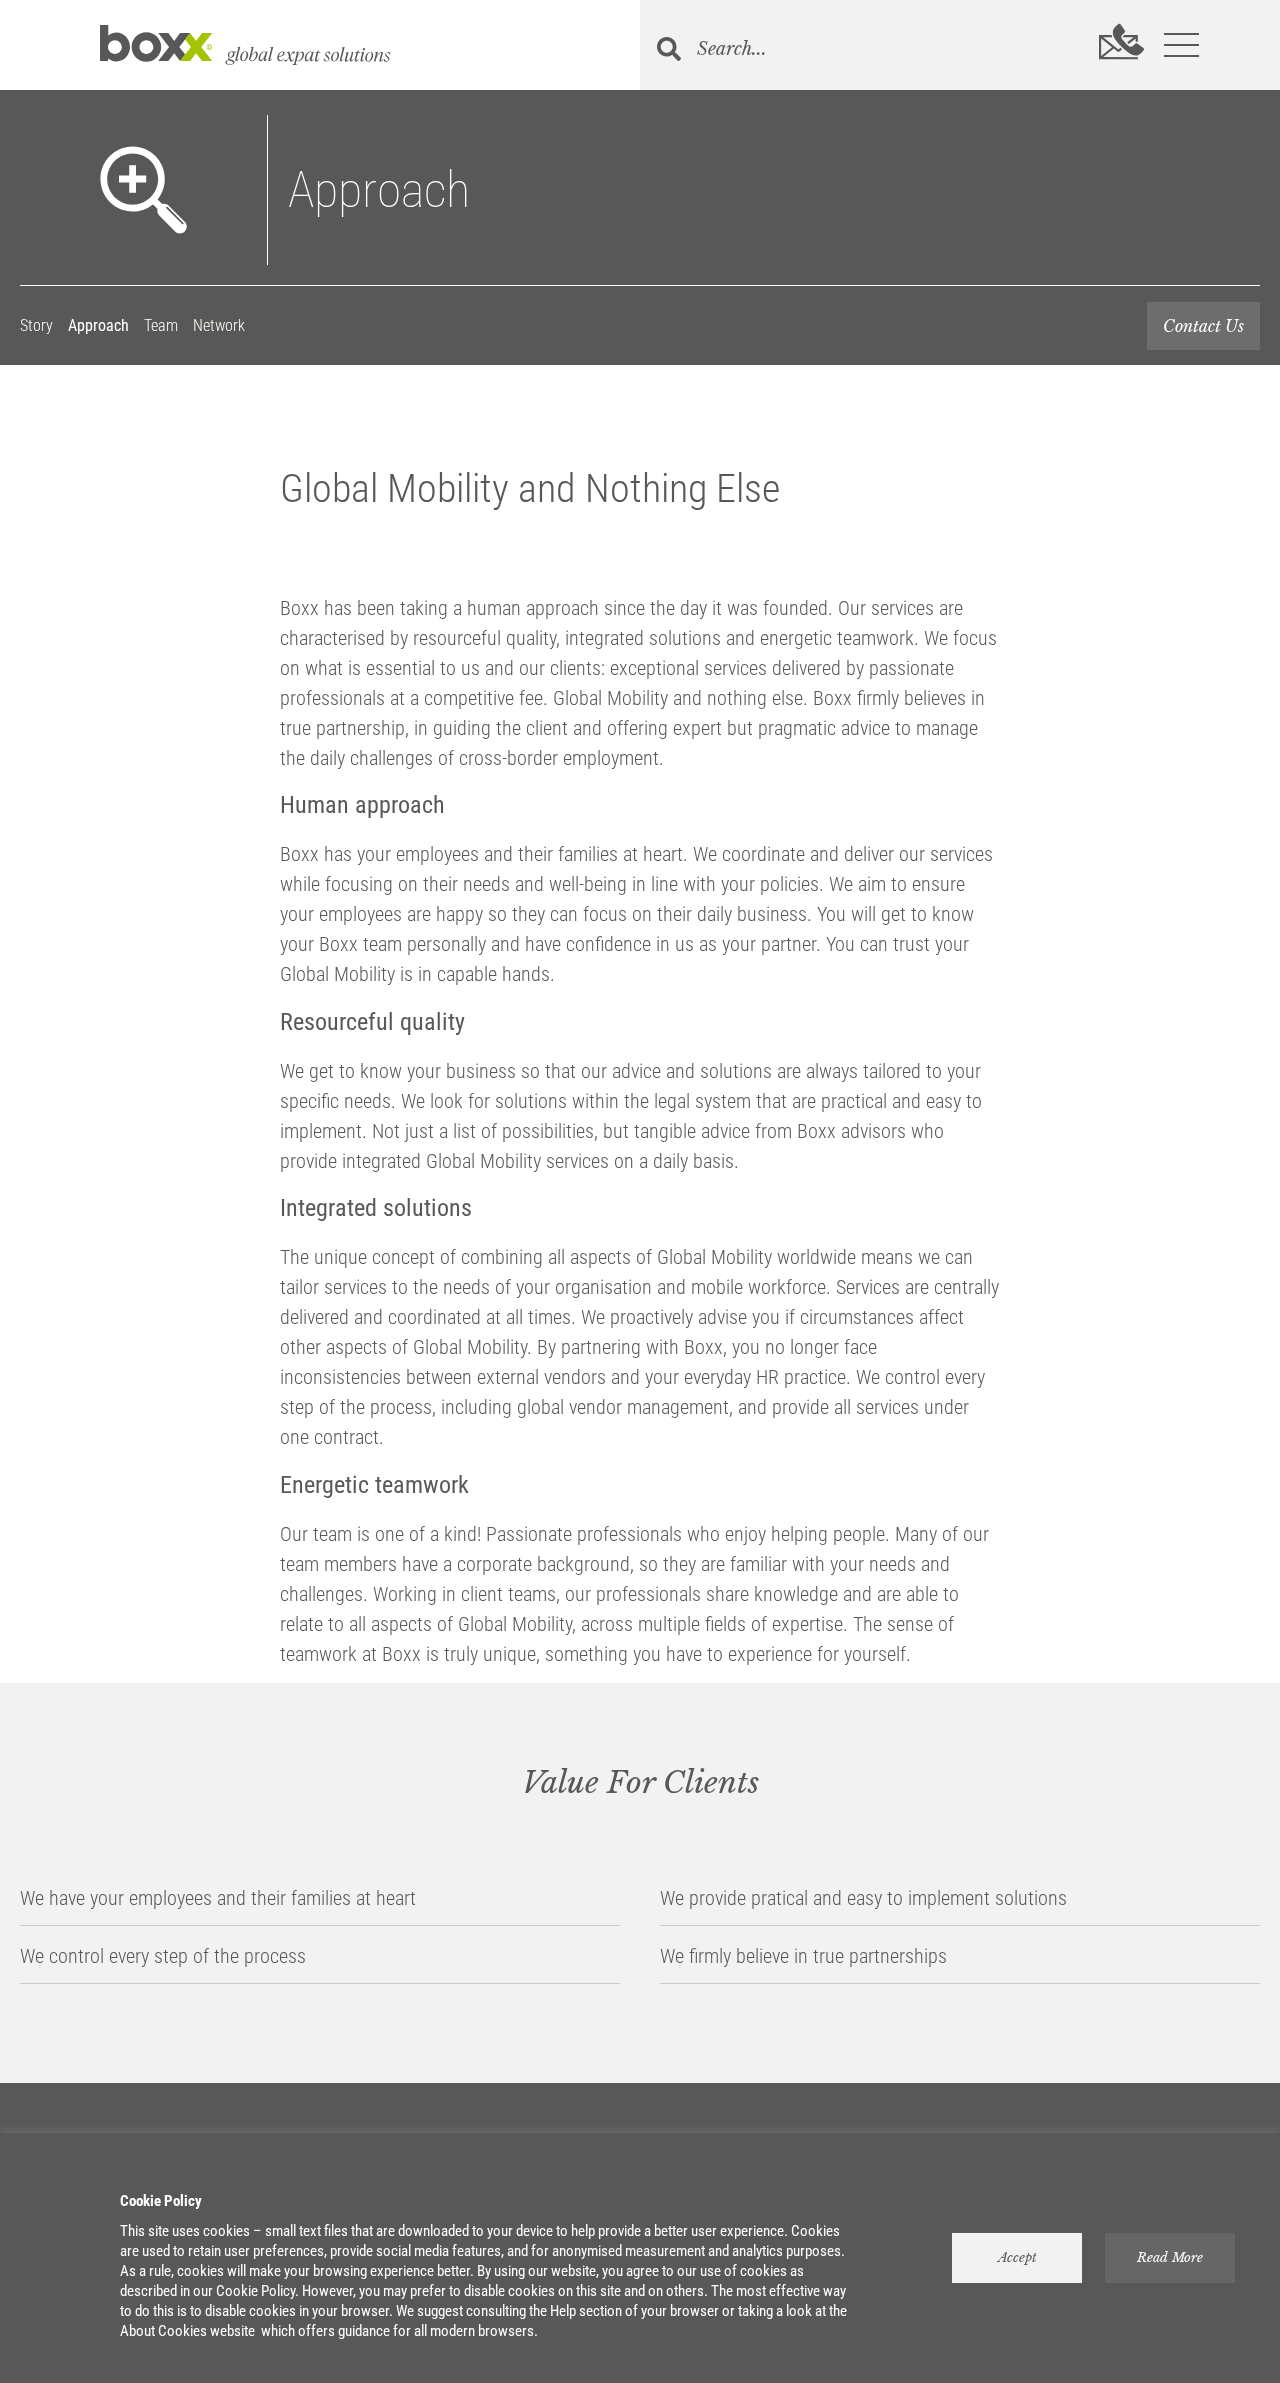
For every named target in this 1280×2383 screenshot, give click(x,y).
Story (36, 325)
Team (161, 325)
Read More (1170, 2257)
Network (219, 325)
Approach (98, 325)
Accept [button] (1017, 2257)
